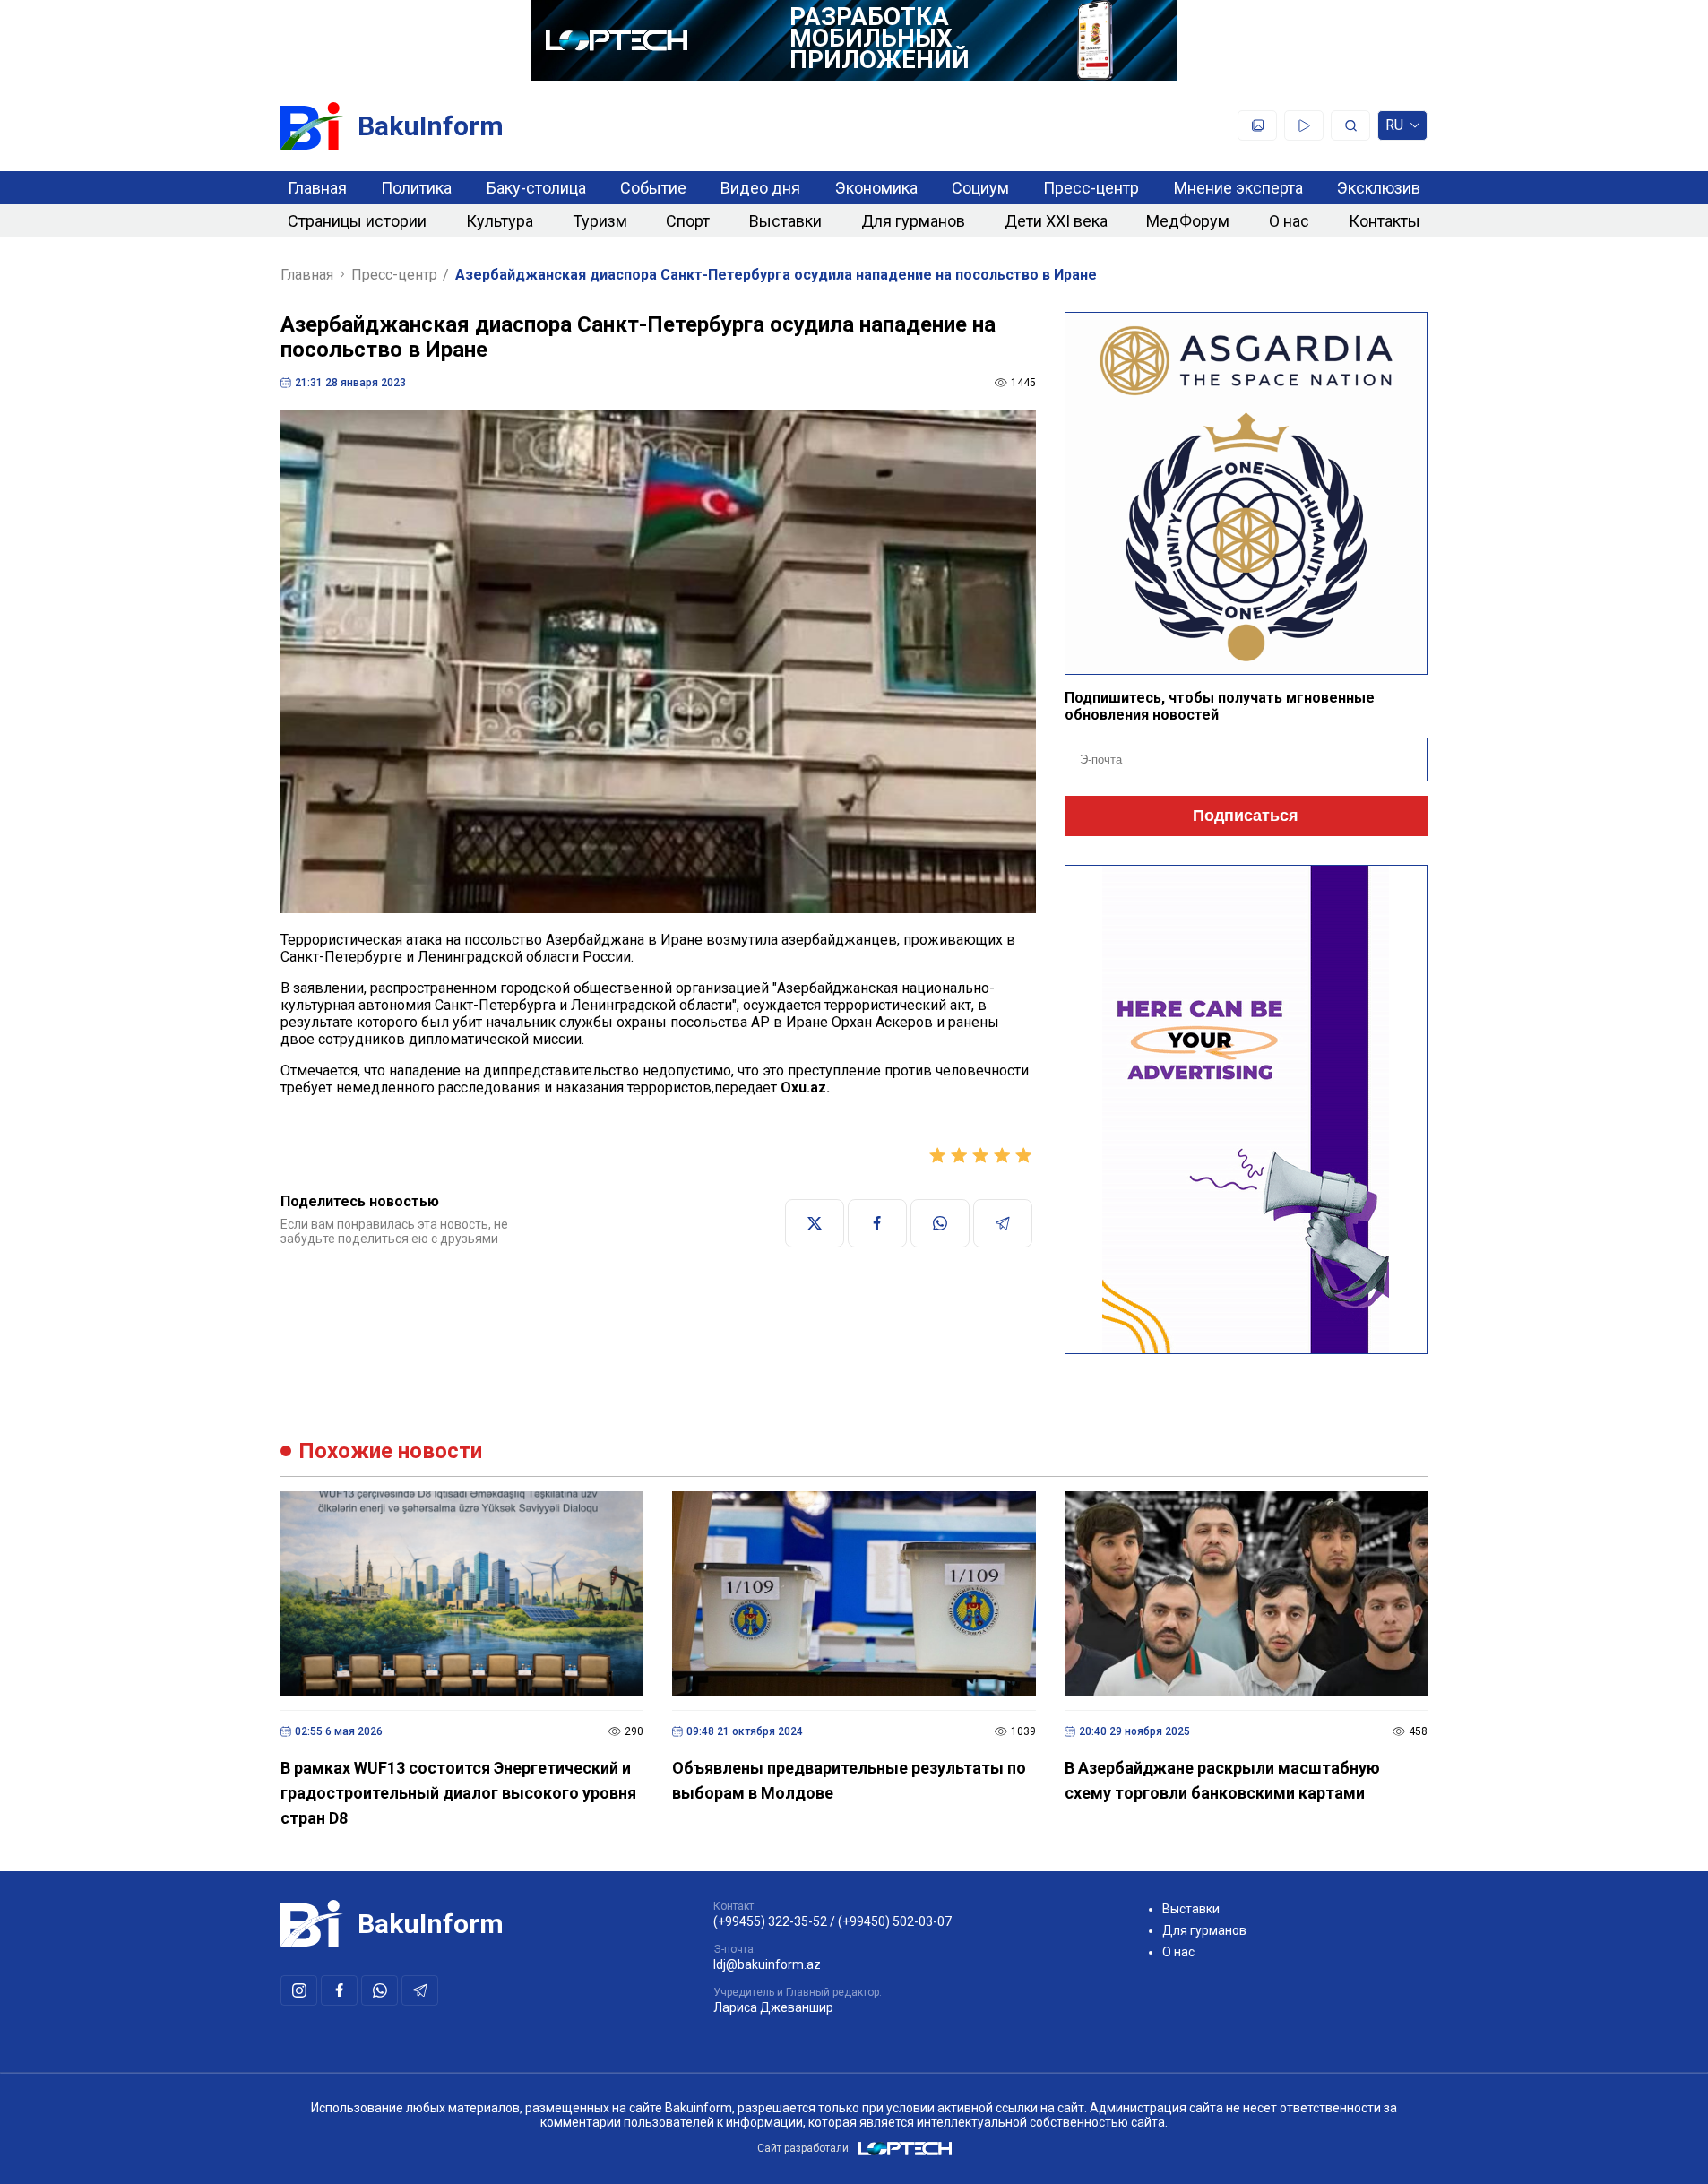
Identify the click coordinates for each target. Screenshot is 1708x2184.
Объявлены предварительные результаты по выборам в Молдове (849, 1780)
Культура (500, 221)
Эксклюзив (1379, 188)
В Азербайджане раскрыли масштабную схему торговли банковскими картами (1222, 1780)
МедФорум (1188, 221)
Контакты (1385, 221)
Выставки (785, 221)
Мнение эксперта (1238, 188)
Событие (653, 188)
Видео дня (760, 188)
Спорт (688, 221)
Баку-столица (536, 188)
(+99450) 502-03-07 (895, 1921)
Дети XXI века (1056, 221)
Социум (980, 188)
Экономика (876, 188)
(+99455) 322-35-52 (770, 1921)
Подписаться (1246, 816)
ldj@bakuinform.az (767, 1964)
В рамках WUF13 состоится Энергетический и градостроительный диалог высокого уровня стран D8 (458, 1793)
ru (1394, 129)
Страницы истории (357, 221)
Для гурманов (913, 221)
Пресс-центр (1091, 188)
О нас (1289, 221)
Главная (317, 188)
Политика (416, 188)
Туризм (600, 221)
